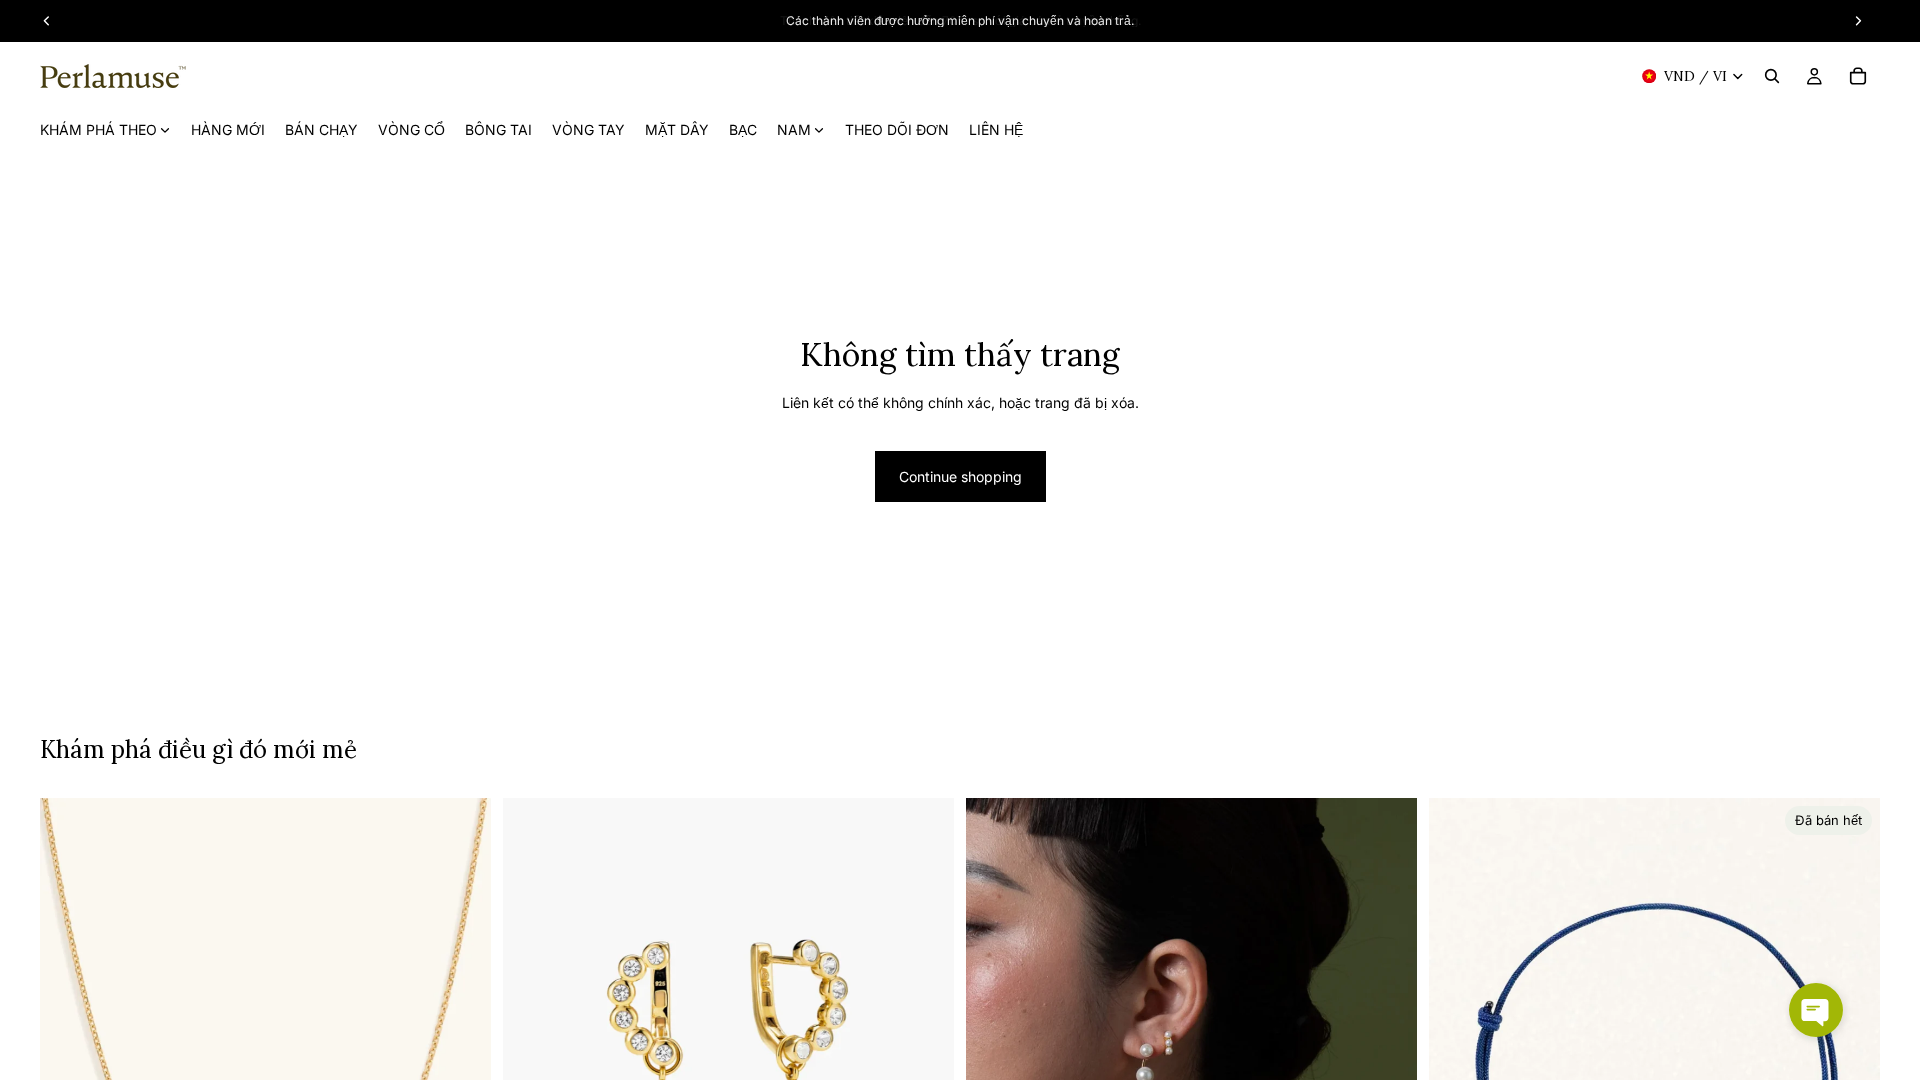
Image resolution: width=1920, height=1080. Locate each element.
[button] (1816, 1010)
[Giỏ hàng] (1858, 76)
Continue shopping (960, 476)
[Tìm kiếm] (1772, 76)
